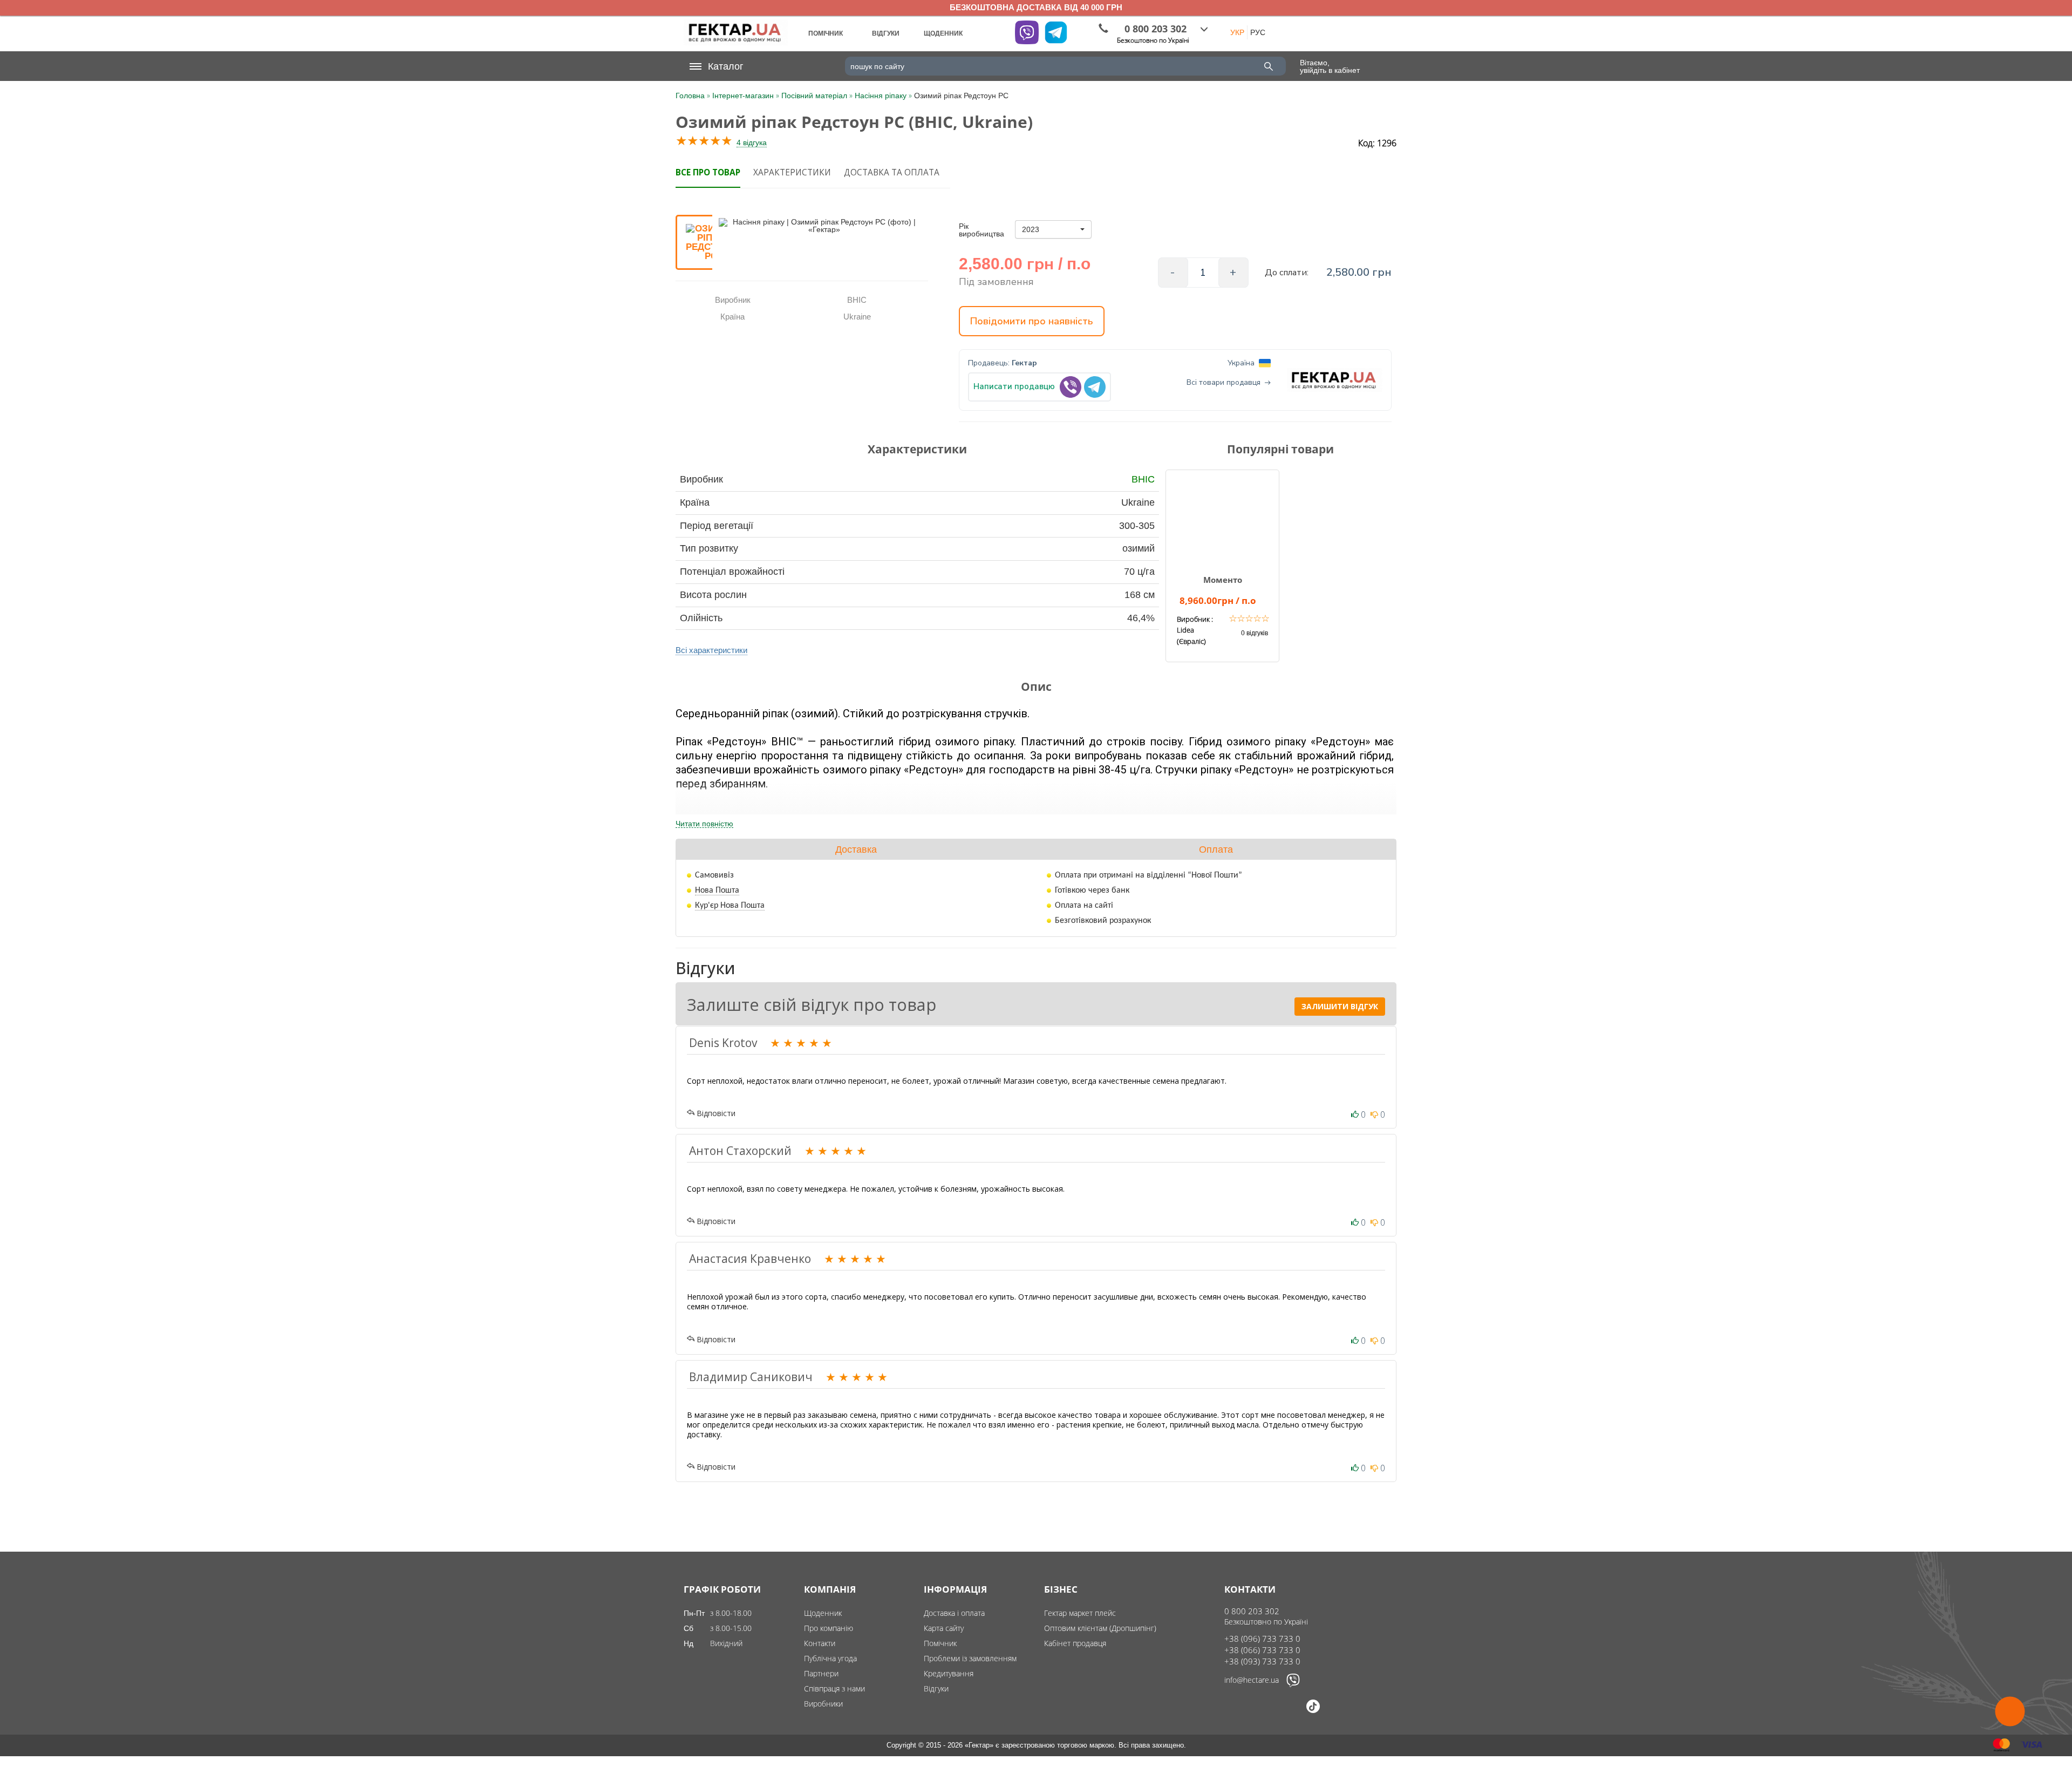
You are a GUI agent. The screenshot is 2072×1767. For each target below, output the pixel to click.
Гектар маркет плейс (1080, 1613)
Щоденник (823, 1613)
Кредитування (949, 1673)
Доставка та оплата (892, 172)
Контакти (820, 1643)
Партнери (821, 1673)
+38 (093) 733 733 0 (1262, 1661)
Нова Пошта (717, 891)
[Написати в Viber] (1293, 1684)
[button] (1053, 229)
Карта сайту (944, 1628)
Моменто (1223, 580)
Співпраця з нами (834, 1688)
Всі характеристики (711, 650)
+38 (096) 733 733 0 (1262, 1639)
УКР (1237, 32)
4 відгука (752, 142)
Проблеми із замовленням (970, 1658)
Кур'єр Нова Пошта (730, 906)
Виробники (823, 1704)
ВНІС (1143, 479)
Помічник (940, 1643)
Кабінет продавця (1075, 1643)
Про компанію (829, 1628)
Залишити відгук (1340, 1006)
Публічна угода (830, 1658)
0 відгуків (1255, 633)
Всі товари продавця (1224, 383)
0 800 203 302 (1252, 1611)
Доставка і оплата (954, 1613)
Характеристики (792, 172)
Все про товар (708, 172)
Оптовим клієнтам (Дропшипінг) (1100, 1628)
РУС (1258, 32)
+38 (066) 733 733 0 (1262, 1650)
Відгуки (936, 1688)
